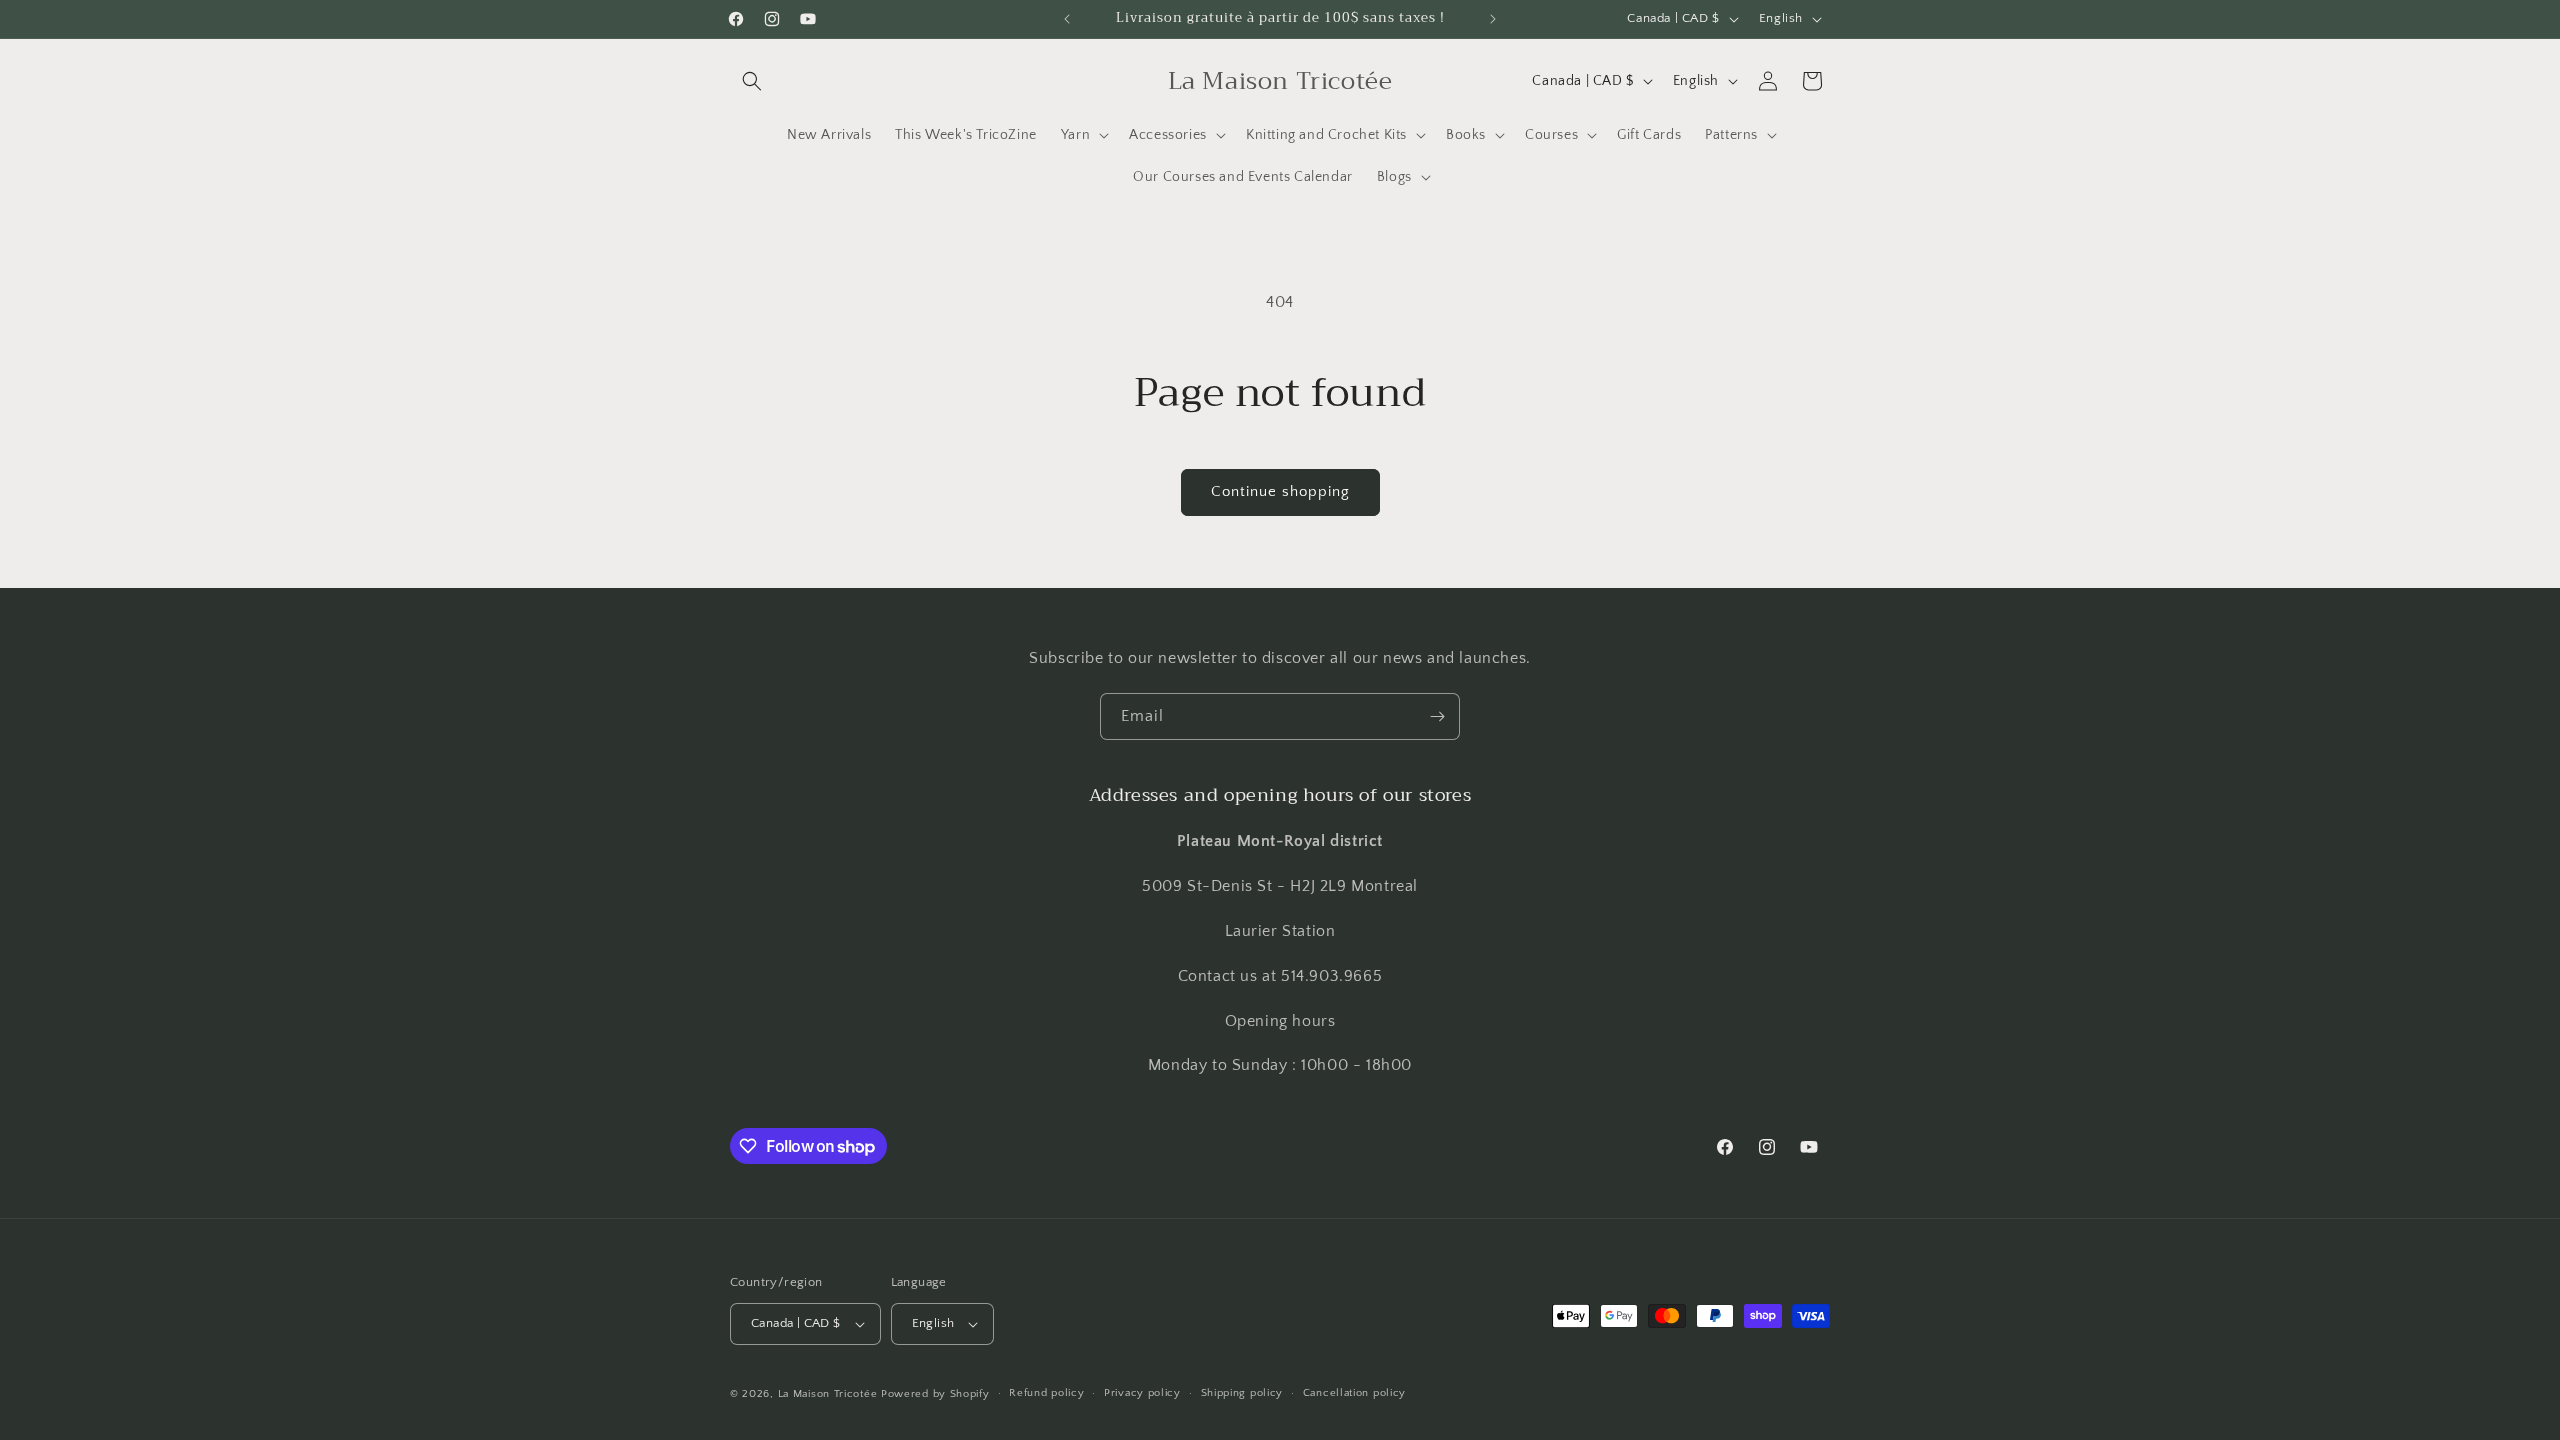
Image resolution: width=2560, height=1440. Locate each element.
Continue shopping (1280, 491)
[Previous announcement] (1067, 19)
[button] (752, 81)
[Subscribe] (1437, 716)
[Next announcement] (1493, 19)
